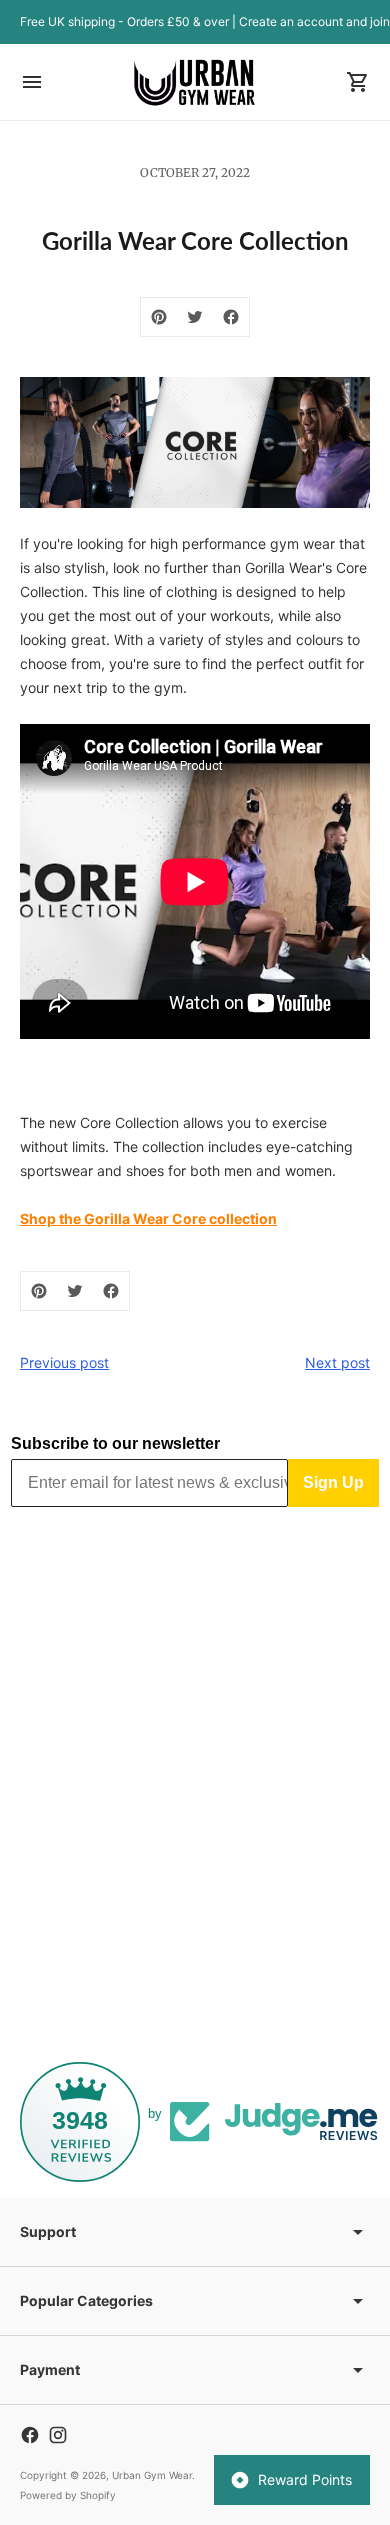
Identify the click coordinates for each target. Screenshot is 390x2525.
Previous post (64, 1362)
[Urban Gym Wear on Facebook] (30, 2435)
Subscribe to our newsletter (115, 1443)
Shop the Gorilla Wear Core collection (148, 1218)
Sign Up (333, 1482)
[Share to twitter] (195, 317)
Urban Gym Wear (152, 2475)
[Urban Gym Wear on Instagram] (58, 2435)
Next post (337, 1362)
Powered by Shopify (68, 2495)
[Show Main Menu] (32, 82)
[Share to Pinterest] (159, 317)
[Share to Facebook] (231, 317)
